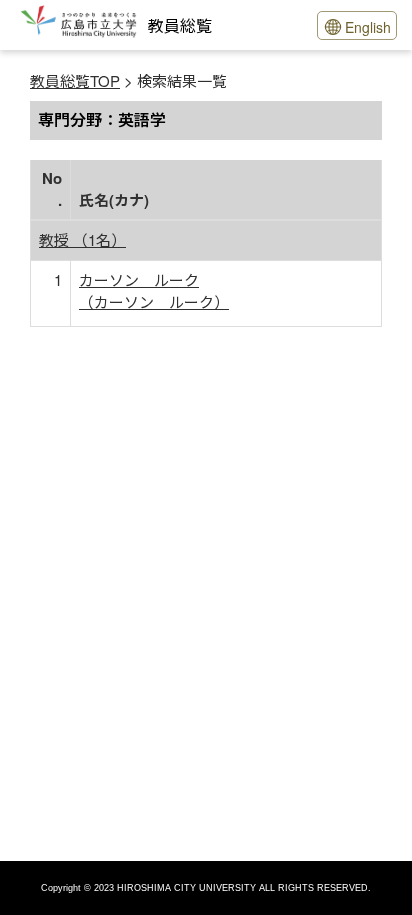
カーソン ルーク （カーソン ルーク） (154, 290)
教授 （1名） (82, 239)
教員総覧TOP (75, 80)
